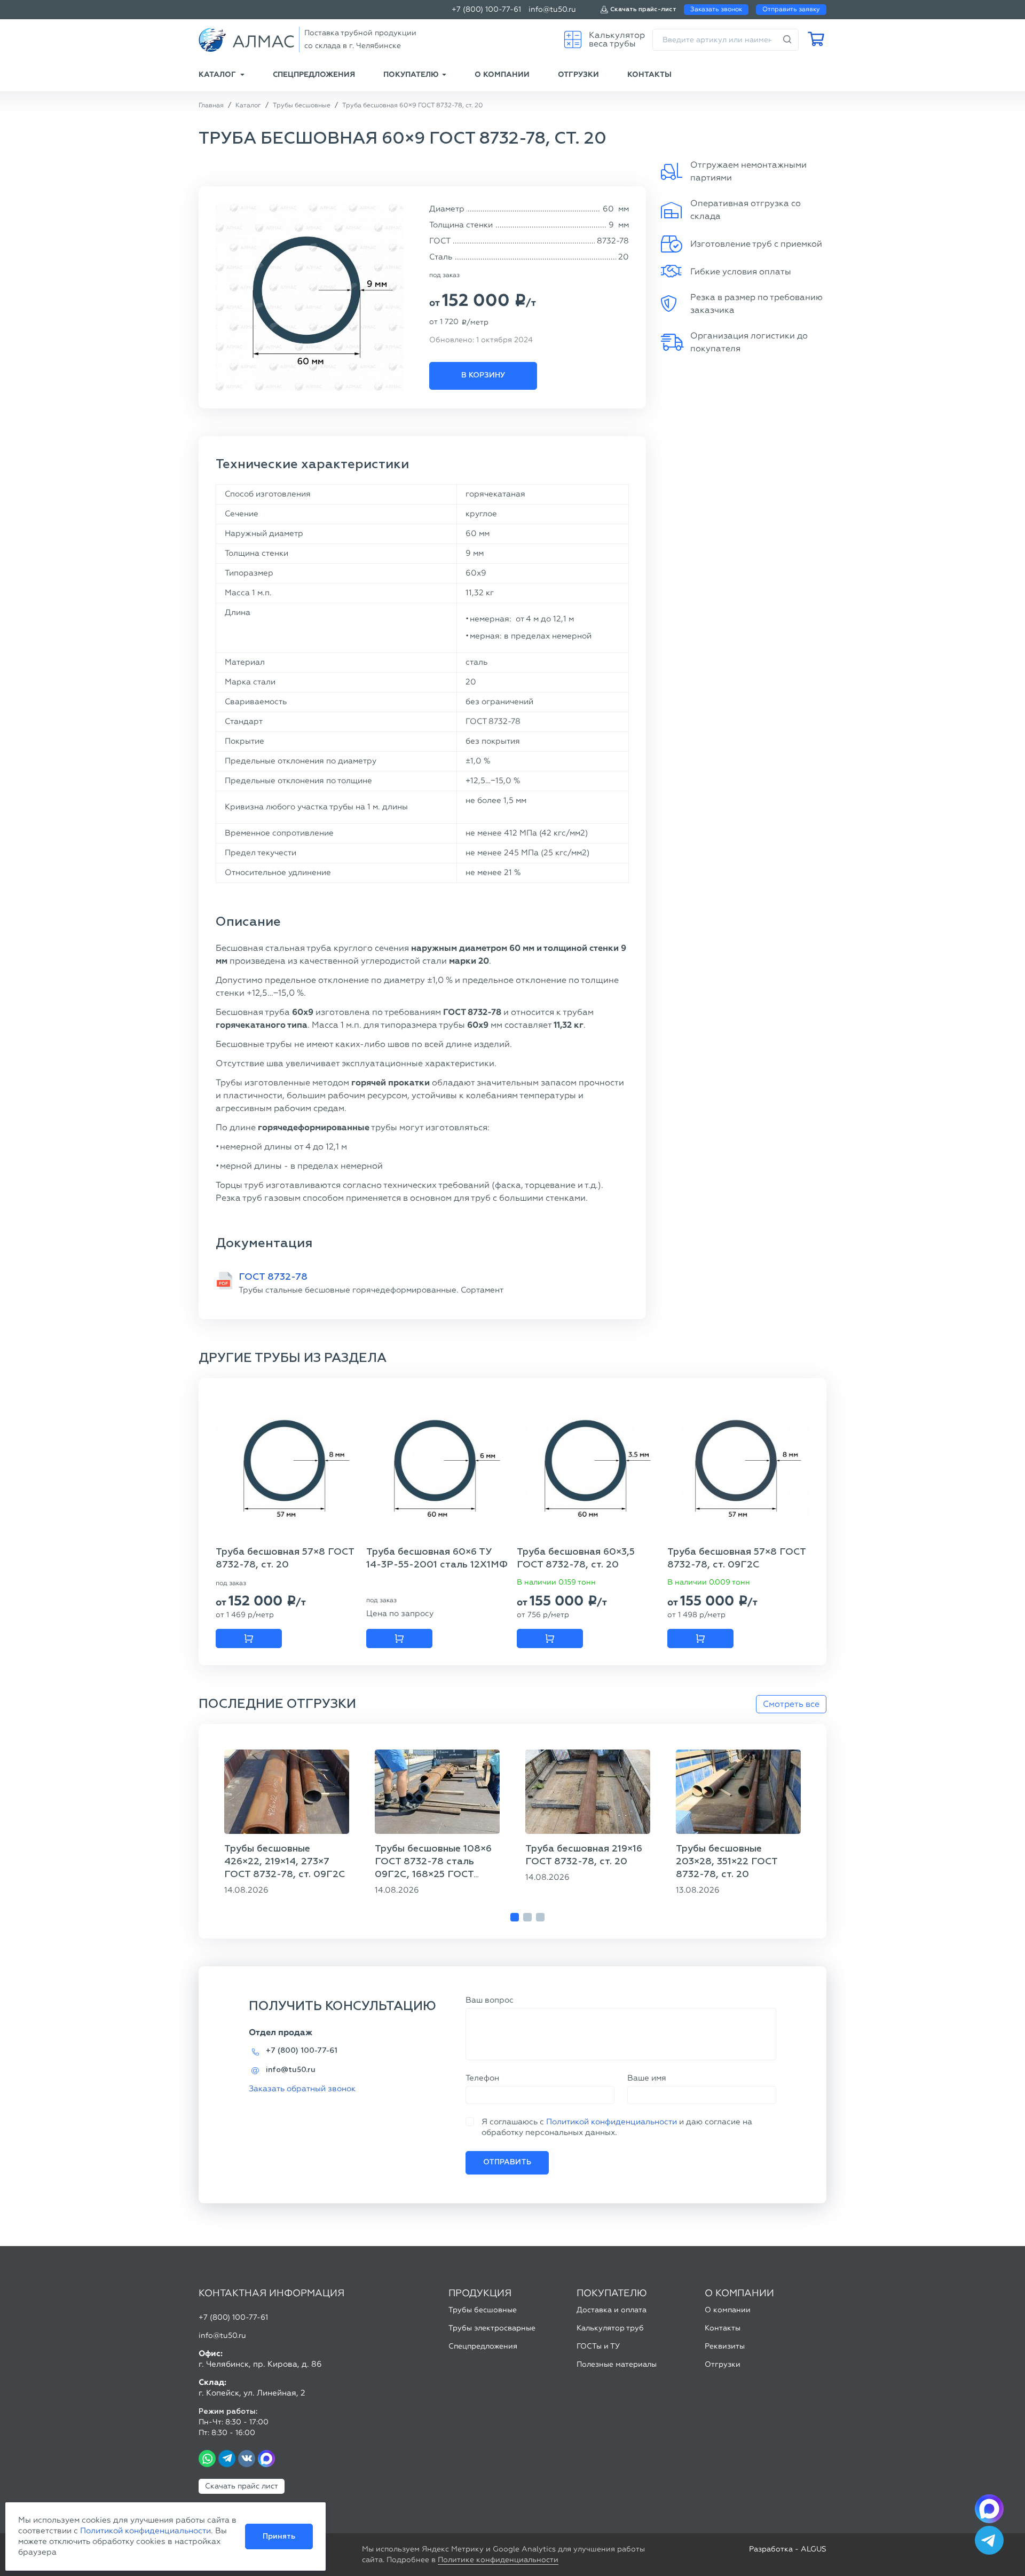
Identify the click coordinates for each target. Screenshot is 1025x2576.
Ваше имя (647, 2078)
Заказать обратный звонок (302, 2089)
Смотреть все (791, 1704)
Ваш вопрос (490, 2000)
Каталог (217, 74)
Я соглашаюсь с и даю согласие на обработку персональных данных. (617, 2127)
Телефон (482, 2078)
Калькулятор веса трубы (617, 39)
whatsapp (207, 2459)
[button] (515, 1917)
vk (247, 2459)
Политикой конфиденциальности (612, 2122)
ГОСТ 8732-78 (273, 1277)
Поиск (787, 40)
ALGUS (814, 2549)
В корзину (483, 375)
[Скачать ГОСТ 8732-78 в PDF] (224, 1281)
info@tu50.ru (552, 9)
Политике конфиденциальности (498, 2560)
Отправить (507, 2162)
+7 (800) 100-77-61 (486, 9)
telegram (227, 2459)
